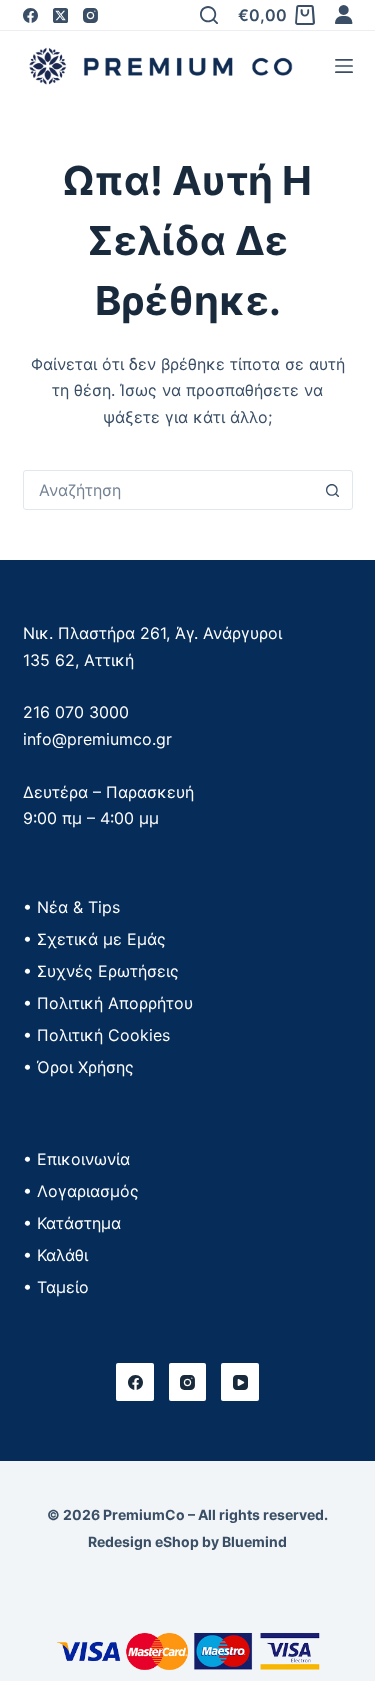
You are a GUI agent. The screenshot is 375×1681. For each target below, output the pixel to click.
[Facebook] (30, 15)
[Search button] (333, 490)
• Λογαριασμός (81, 1191)
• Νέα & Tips (71, 907)
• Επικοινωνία (76, 1159)
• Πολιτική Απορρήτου (108, 1003)
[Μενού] (344, 66)
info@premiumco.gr (97, 739)
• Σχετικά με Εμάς (94, 939)
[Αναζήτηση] (209, 15)
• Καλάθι (55, 1255)
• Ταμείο (56, 1287)
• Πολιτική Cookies (96, 1035)
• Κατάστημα (72, 1223)
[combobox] (169, 490)
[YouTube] (240, 1382)
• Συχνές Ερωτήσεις (101, 971)
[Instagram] (90, 15)
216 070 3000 (76, 712)
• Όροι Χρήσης (78, 1067)
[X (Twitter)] (60, 15)
